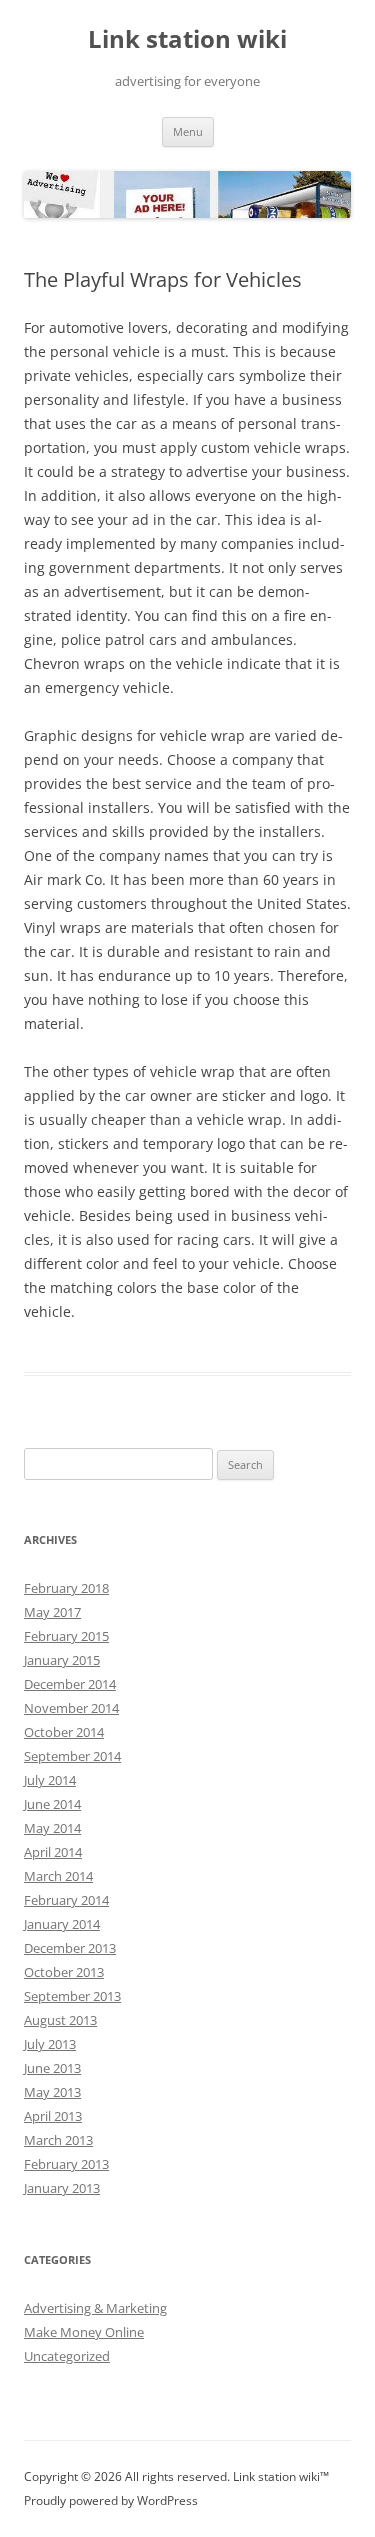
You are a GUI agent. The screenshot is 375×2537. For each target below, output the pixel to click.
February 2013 (66, 2164)
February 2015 (66, 1636)
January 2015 (62, 1660)
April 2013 (53, 2116)
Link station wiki (187, 39)
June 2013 (52, 2068)
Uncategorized (67, 2356)
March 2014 (58, 1876)
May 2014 (52, 1828)
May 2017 (52, 1612)
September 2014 (72, 1756)
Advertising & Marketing (95, 2308)
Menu (188, 131)
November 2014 (71, 1708)
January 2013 (62, 2188)
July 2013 (50, 2044)
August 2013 (60, 2020)
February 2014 (66, 1900)
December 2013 (70, 1948)
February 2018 (66, 1588)
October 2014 (64, 1732)
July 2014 (50, 1780)
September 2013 (72, 1996)
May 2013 (52, 2092)
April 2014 (53, 1852)
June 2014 (52, 1804)
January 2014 (62, 1924)
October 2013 (64, 1972)
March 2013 (58, 2140)
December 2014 (70, 1684)
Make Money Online (84, 2332)
